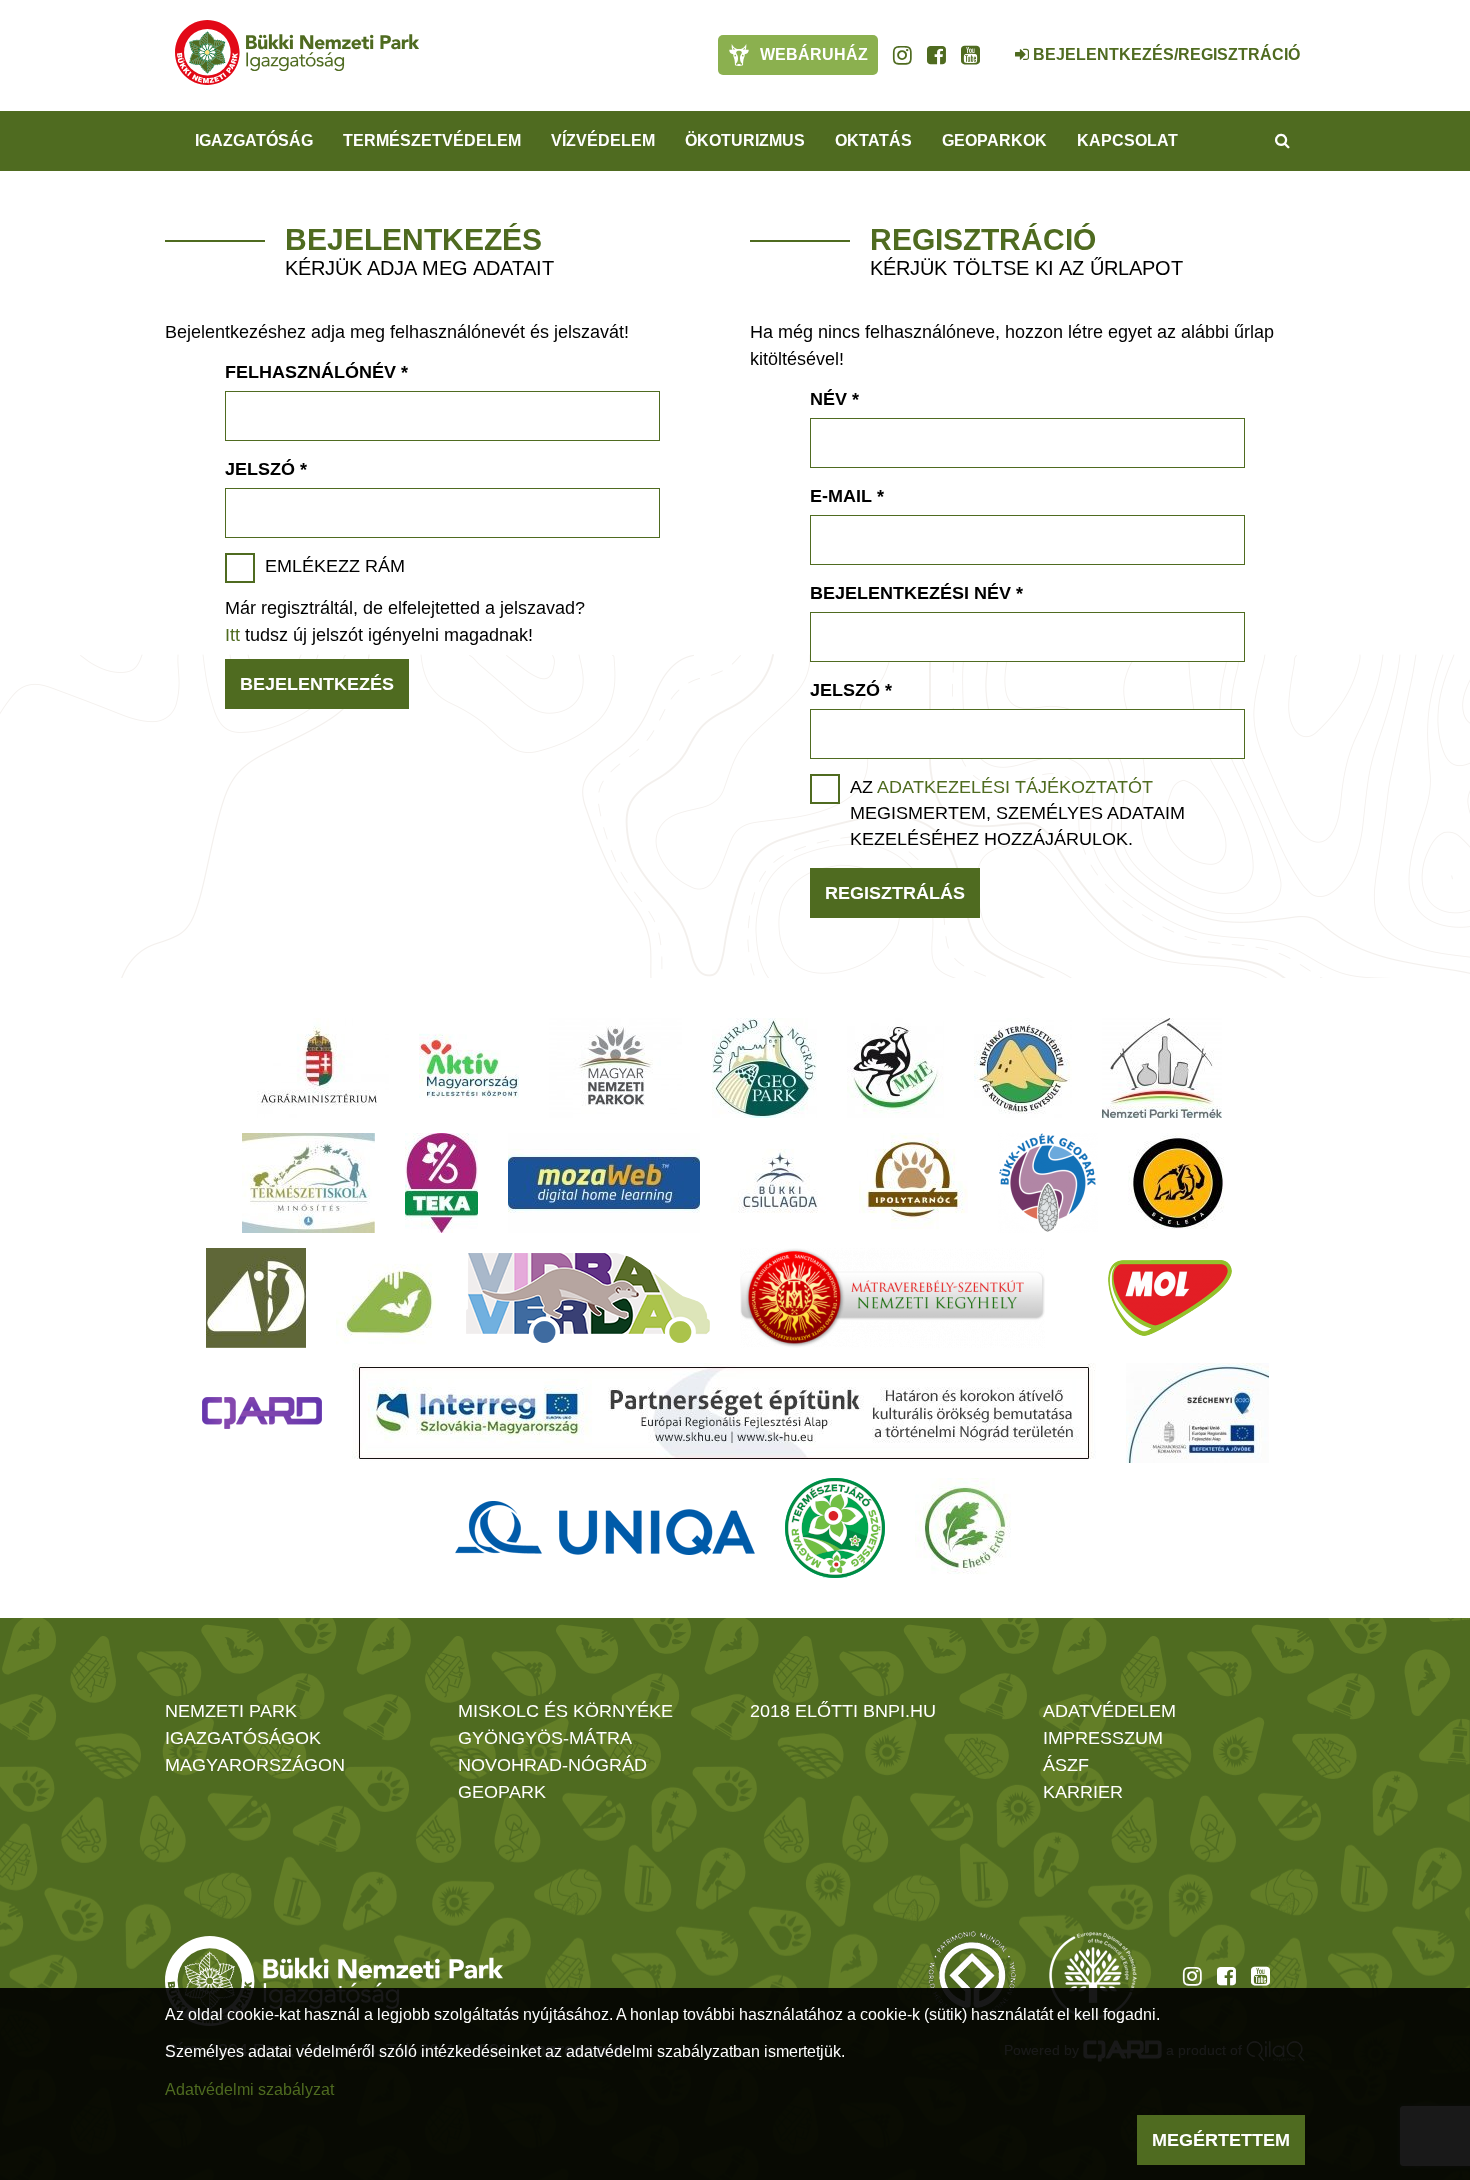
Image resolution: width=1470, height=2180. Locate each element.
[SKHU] (724, 1413)
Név (834, 399)
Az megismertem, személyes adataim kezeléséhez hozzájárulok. (1017, 813)
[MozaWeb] (604, 1183)
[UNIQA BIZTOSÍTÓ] (605, 1528)
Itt (232, 635)
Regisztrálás (895, 893)
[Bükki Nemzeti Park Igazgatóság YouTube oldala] (970, 55)
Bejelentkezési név (916, 593)
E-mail (847, 496)
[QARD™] (262, 1413)
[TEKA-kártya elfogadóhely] (441, 1183)
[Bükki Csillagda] (779, 1183)
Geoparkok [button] (994, 140)
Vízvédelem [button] (603, 140)
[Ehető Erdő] (965, 1528)
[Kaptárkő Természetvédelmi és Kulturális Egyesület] (1023, 1068)
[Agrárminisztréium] (319, 1068)
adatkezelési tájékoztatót (1015, 787)
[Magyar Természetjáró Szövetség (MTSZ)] (835, 1528)
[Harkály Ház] (256, 1298)
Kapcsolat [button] (1127, 140)
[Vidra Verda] (588, 1298)
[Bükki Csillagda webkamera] (995, 44)
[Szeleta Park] (1178, 1183)
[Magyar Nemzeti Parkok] (615, 1068)
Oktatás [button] (873, 140)
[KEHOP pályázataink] (1197, 1413)
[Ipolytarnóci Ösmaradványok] (913, 1183)
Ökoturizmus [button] (745, 140)
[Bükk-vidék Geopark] (1048, 1183)
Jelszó (266, 469)
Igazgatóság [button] (254, 140)
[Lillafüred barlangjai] (386, 1298)
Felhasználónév (316, 372)
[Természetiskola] (308, 1183)
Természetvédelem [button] (432, 140)
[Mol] (1170, 1298)
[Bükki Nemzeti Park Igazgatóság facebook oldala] (936, 55)
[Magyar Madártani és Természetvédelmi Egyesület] (895, 1068)
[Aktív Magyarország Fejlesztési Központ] (469, 1068)
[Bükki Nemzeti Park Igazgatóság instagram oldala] (902, 55)
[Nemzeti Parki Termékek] (1162, 1068)
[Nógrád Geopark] (764, 1068)
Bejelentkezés (317, 684)
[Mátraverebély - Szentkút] (892, 1298)
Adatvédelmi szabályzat (249, 2089)
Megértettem (1221, 2140)
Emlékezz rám (335, 566)
